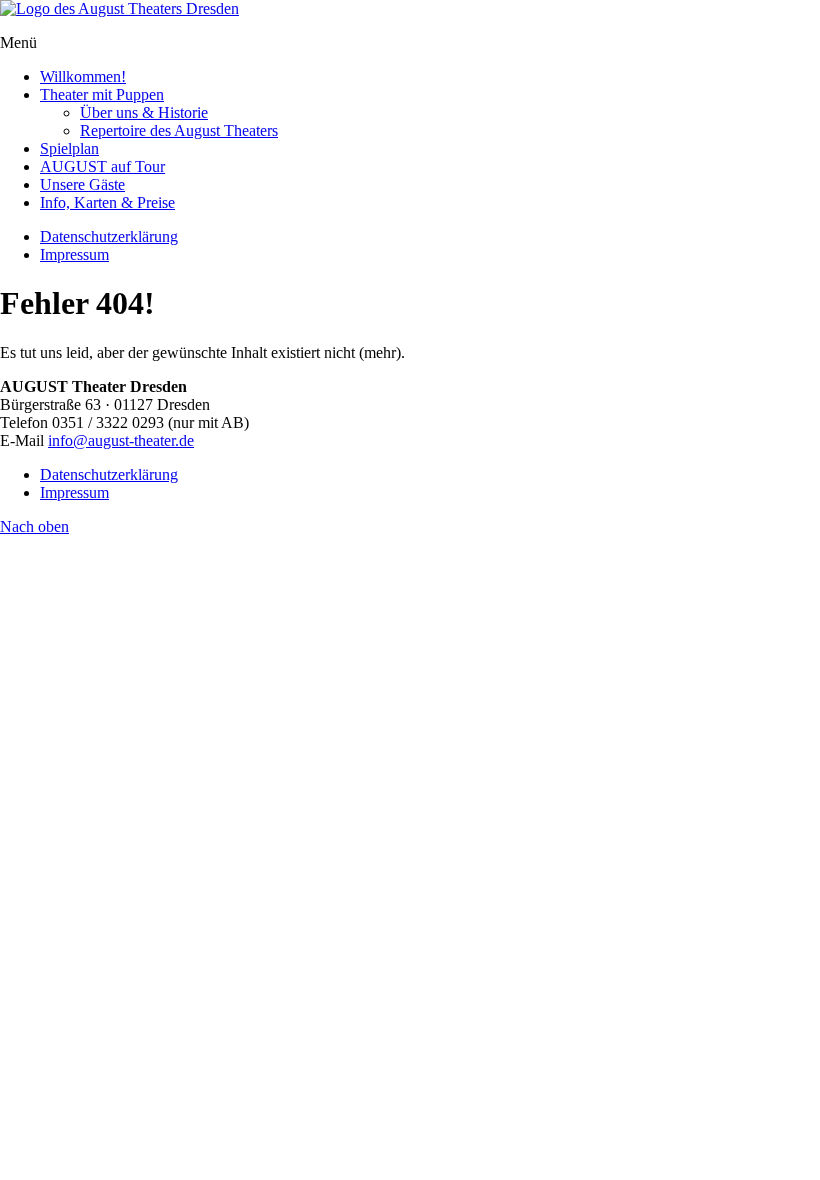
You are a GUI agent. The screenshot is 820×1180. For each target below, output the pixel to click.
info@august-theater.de (121, 440)
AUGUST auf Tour (102, 166)
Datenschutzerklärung (109, 236)
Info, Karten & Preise (107, 202)
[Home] (119, 8)
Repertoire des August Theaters (179, 130)
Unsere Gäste (82, 184)
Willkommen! (83, 76)
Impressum (74, 254)
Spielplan (69, 148)
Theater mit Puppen (102, 94)
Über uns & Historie (144, 112)
